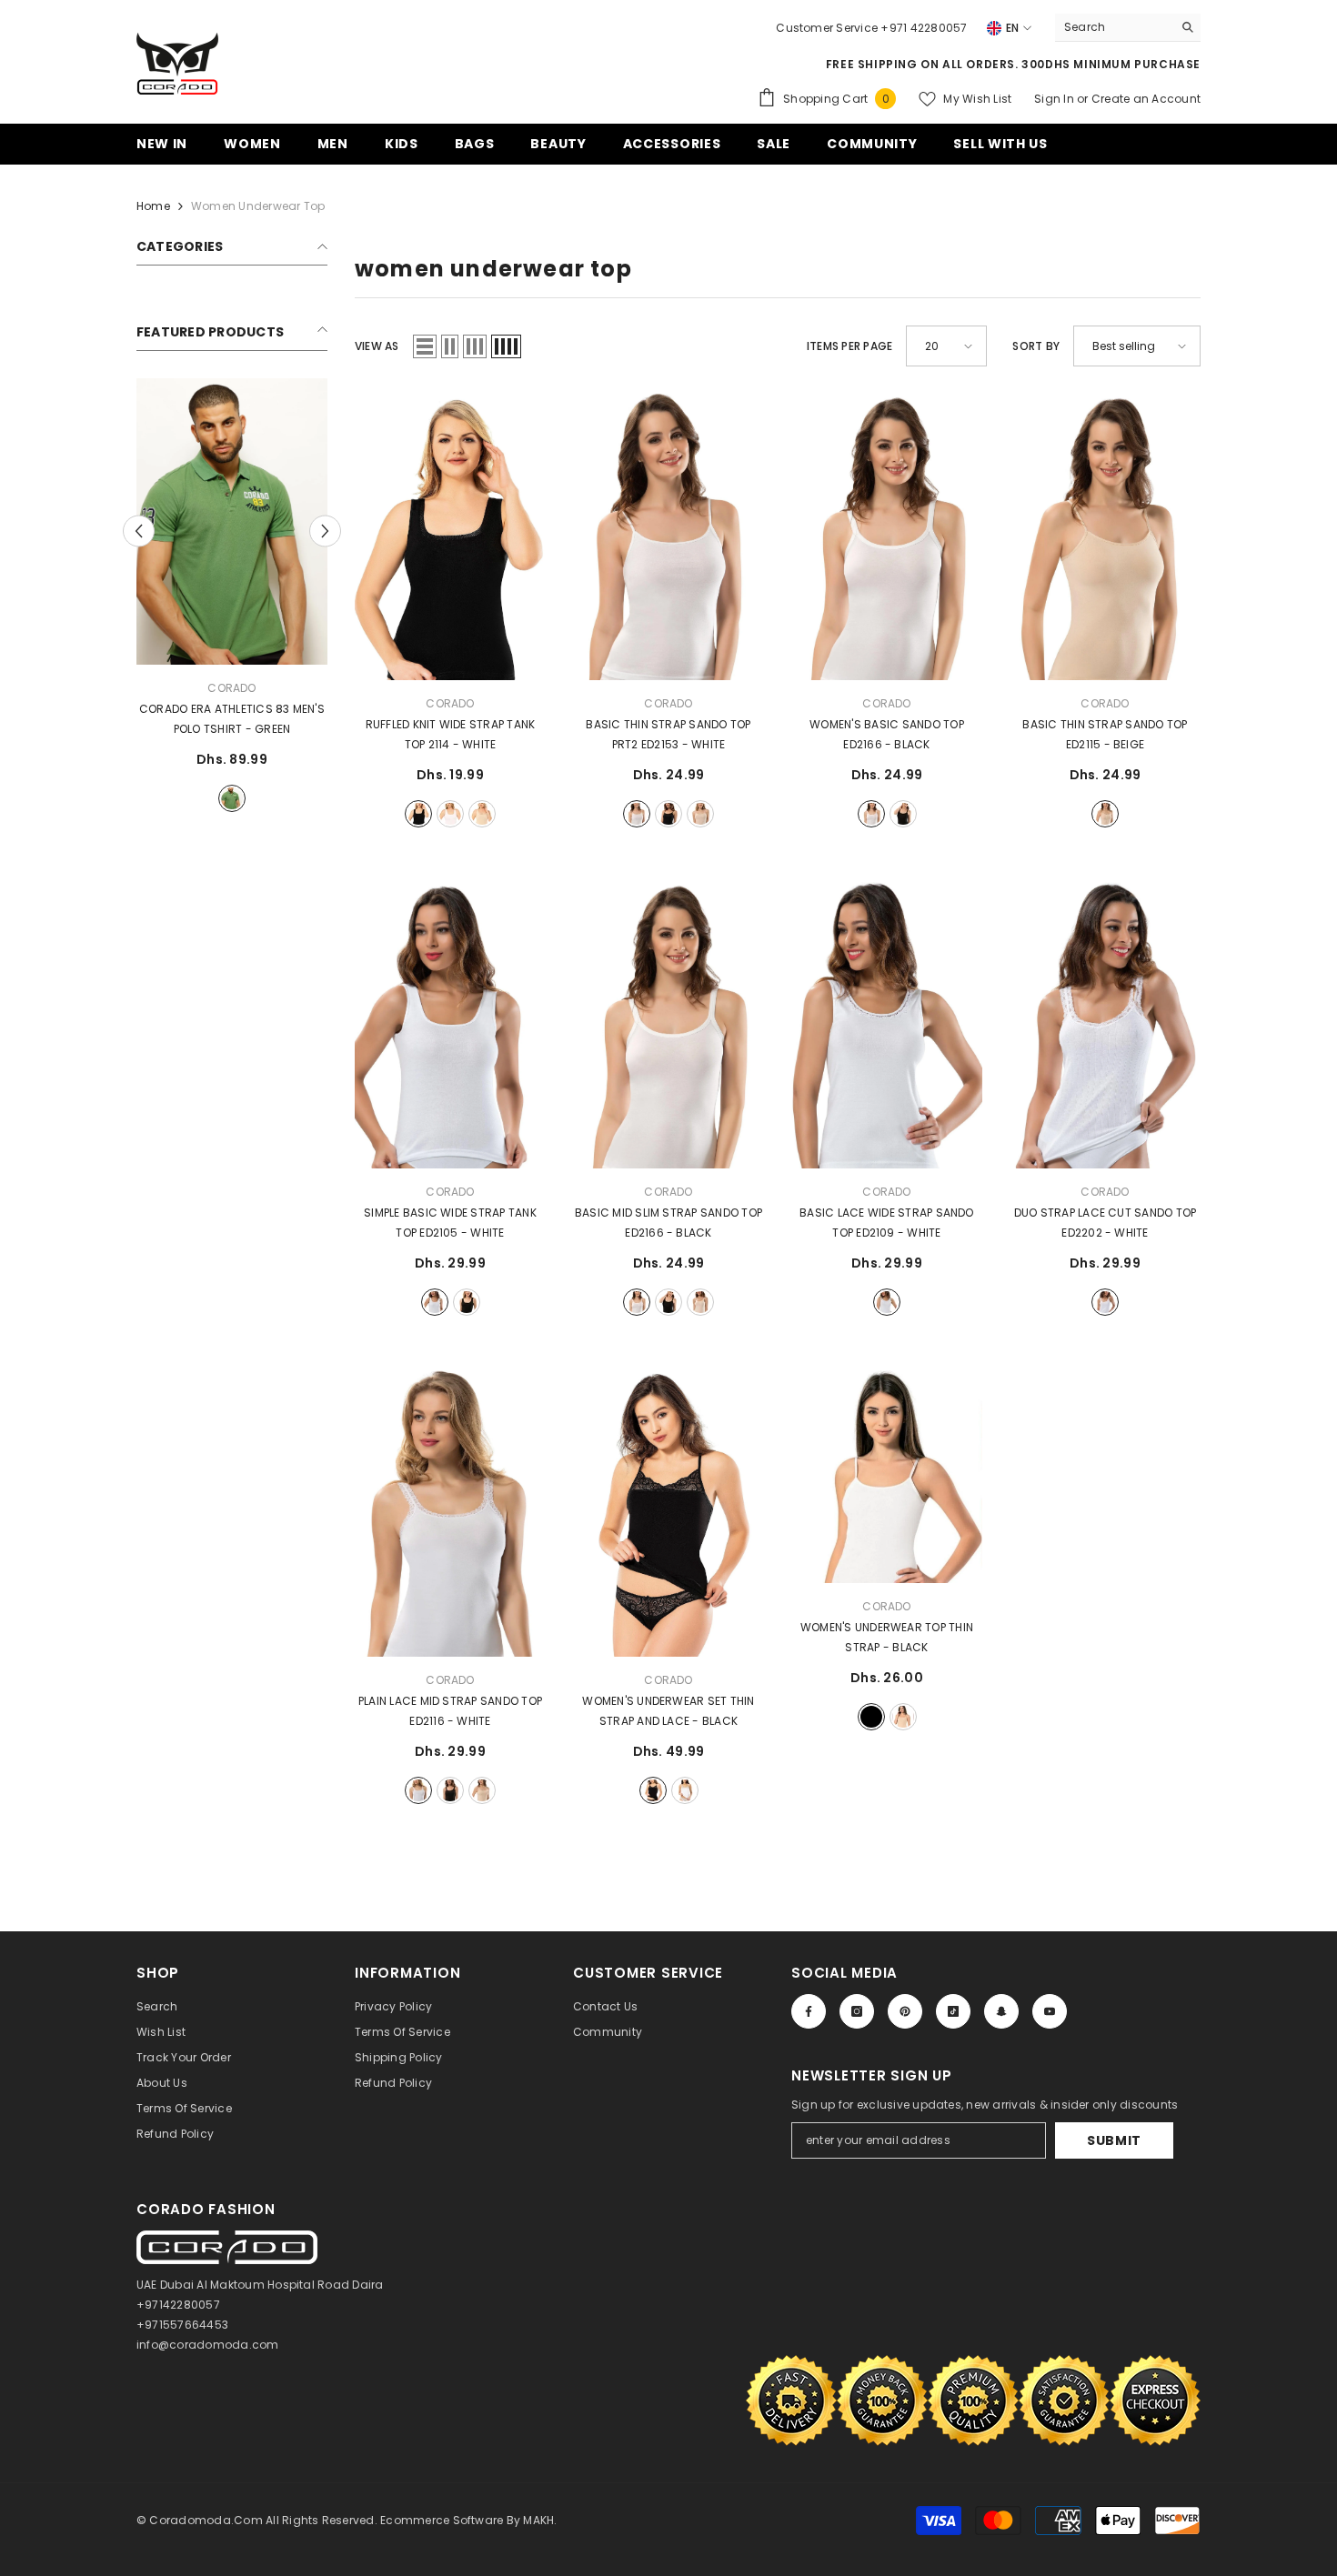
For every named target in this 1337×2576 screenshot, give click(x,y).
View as (377, 346)
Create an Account (1146, 99)
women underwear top (258, 206)
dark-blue (232, 798)
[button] (425, 346)
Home (153, 206)
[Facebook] (809, 2011)
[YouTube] (1050, 2011)
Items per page (849, 346)
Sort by (1036, 346)
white (450, 814)
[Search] (1128, 28)
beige (482, 814)
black (418, 814)
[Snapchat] (1001, 2011)
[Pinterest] (905, 2011)
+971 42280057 (924, 28)
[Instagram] (857, 2011)
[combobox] (1114, 27)
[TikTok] (953, 2011)
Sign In (1056, 99)
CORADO (231, 688)
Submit (1114, 2140)
